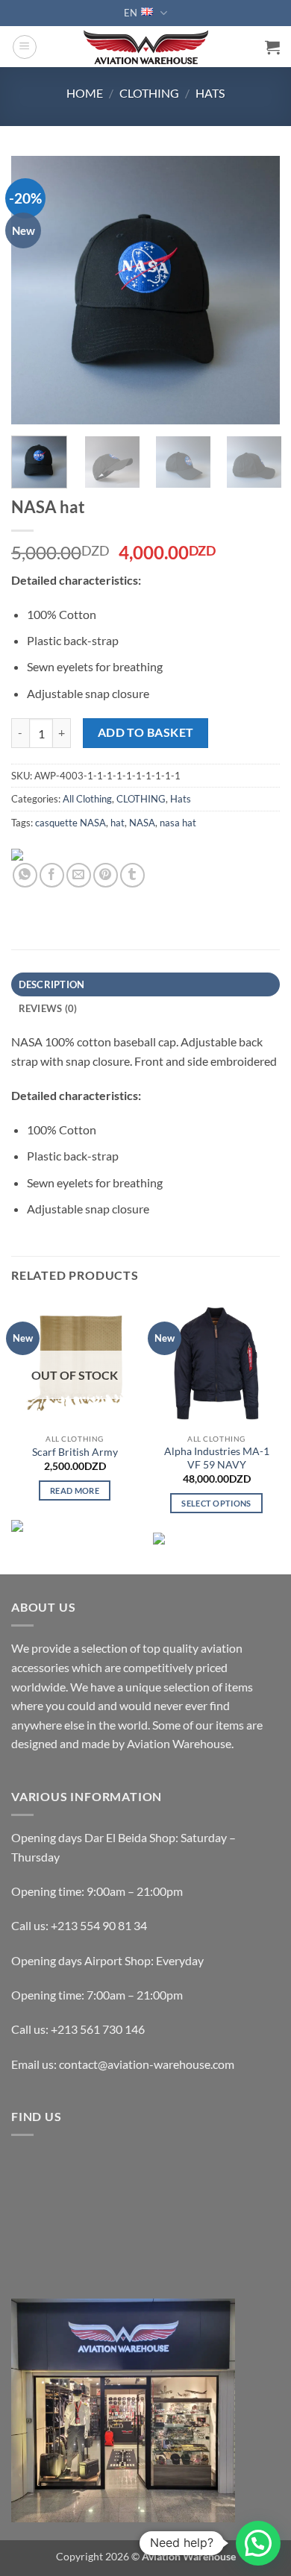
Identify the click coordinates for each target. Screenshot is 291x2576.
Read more (75, 1490)
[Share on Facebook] (52, 875)
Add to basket (146, 732)
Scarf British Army (75, 1452)
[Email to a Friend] (79, 875)
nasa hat (178, 823)
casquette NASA (71, 823)
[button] (25, 47)
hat (118, 823)
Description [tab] (52, 984)
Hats (210, 93)
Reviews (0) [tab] (48, 1008)
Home (85, 93)
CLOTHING (149, 93)
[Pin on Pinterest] (106, 875)
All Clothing (87, 799)
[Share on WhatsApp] (25, 875)
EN (131, 13)
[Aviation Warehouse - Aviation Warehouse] (146, 47)
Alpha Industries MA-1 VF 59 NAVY (217, 1458)
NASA (142, 823)
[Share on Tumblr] (132, 875)
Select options (216, 1503)
